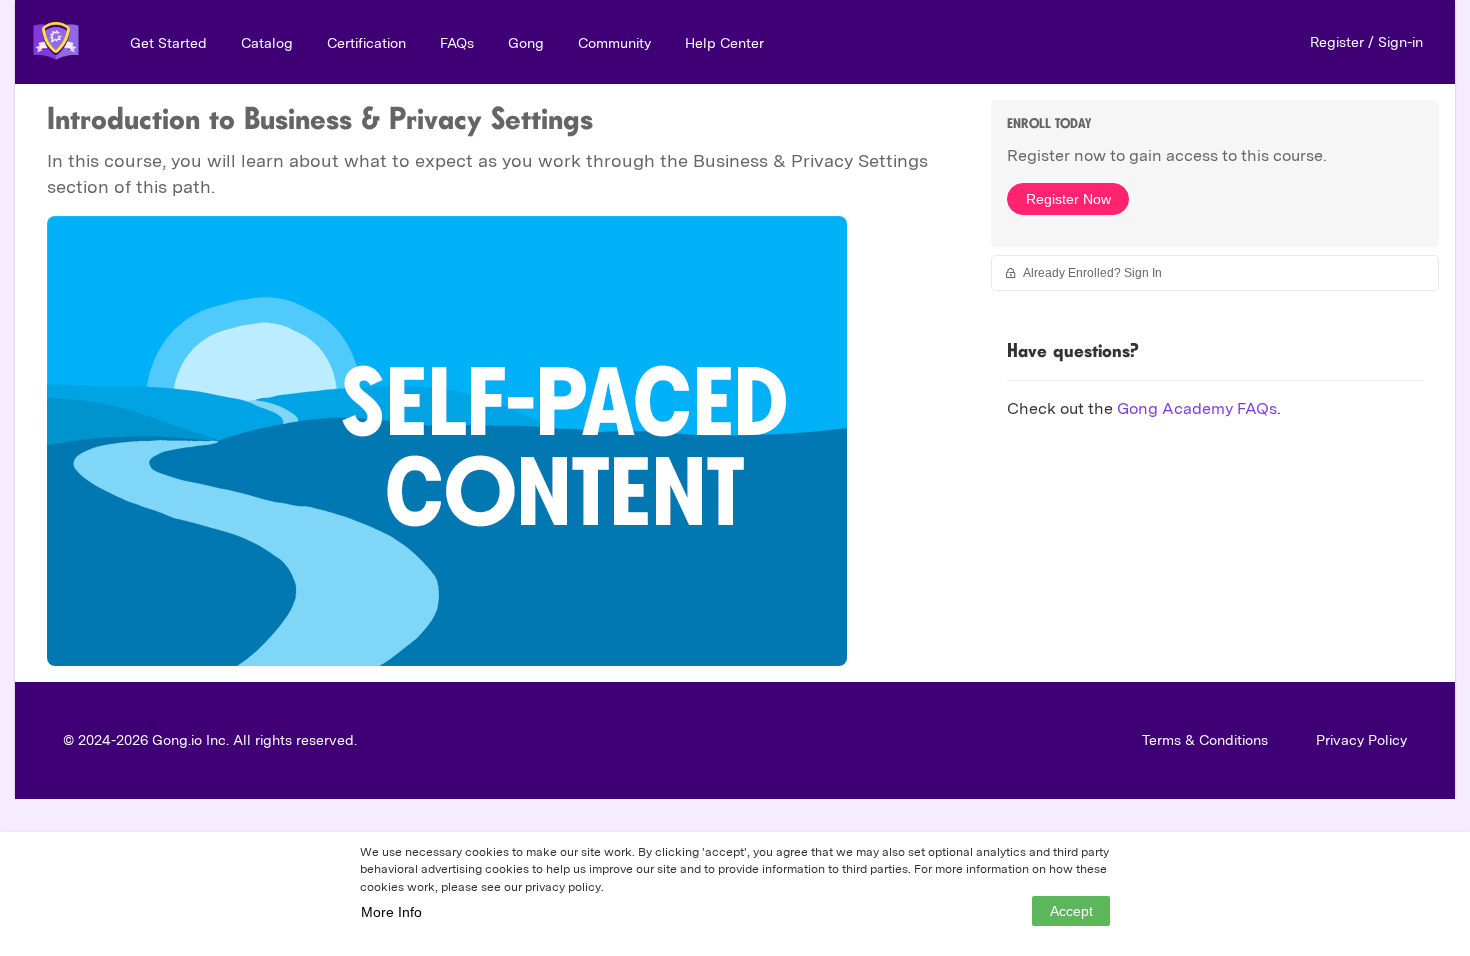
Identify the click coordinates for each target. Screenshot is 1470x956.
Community (614, 43)
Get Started (168, 43)
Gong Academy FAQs (1197, 408)
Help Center (724, 43)
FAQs (457, 43)
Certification (366, 43)
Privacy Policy (1361, 740)
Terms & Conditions (1205, 740)
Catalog (267, 43)
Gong (526, 43)
